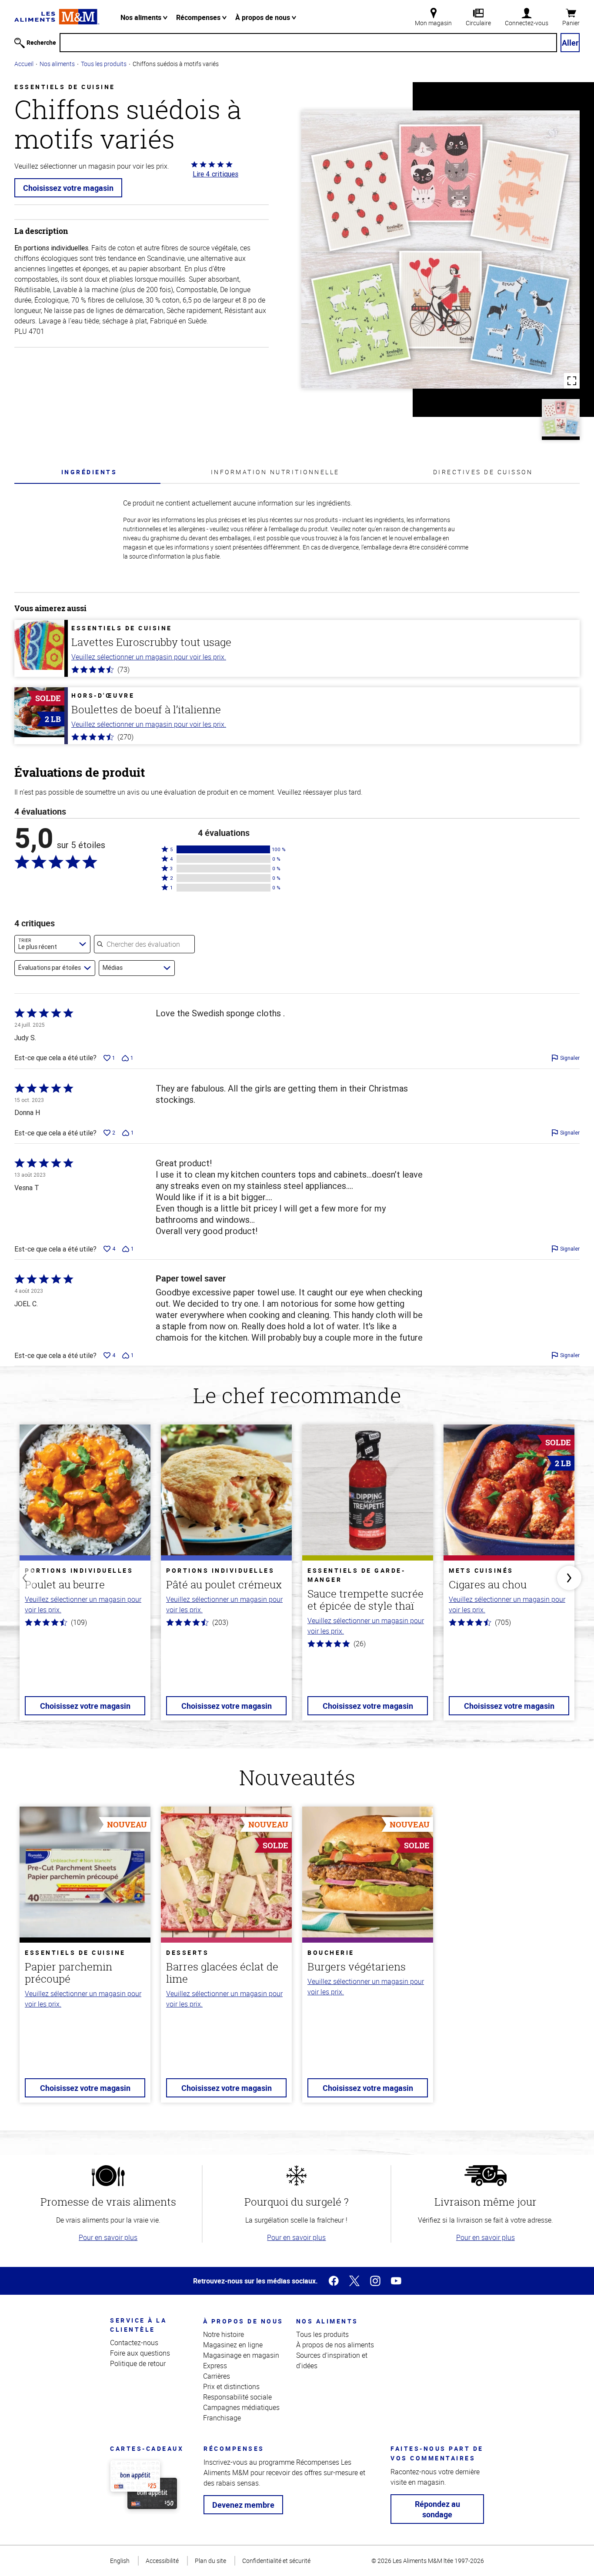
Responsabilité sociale (237, 2397)
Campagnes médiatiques (241, 2407)
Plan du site (210, 2561)
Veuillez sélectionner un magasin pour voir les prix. (149, 657)
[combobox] (52, 944)
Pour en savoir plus (108, 2237)
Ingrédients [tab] (89, 472)
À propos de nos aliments (335, 2345)
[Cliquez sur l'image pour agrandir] (440, 250)
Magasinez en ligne (233, 2345)
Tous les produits (104, 64)
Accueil (24, 64)
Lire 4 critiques (215, 174)
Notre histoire (224, 2334)
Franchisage (222, 2418)
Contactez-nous (134, 2343)
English (120, 2561)
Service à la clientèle (138, 2325)
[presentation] (89, 472)
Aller (570, 43)
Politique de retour (138, 2363)
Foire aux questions (140, 2353)
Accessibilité (162, 2561)
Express (215, 2366)
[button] (224, 849)
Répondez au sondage (437, 2509)
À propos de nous (264, 17)
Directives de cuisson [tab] (483, 472)
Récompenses (199, 17)
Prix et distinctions (231, 2386)
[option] (85, 1578)
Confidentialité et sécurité (276, 2561)
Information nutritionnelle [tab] (275, 472)
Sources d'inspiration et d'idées (332, 2360)
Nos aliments (142, 17)
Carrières (217, 2376)
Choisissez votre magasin (68, 188)
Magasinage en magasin (241, 2355)
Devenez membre (243, 2505)
